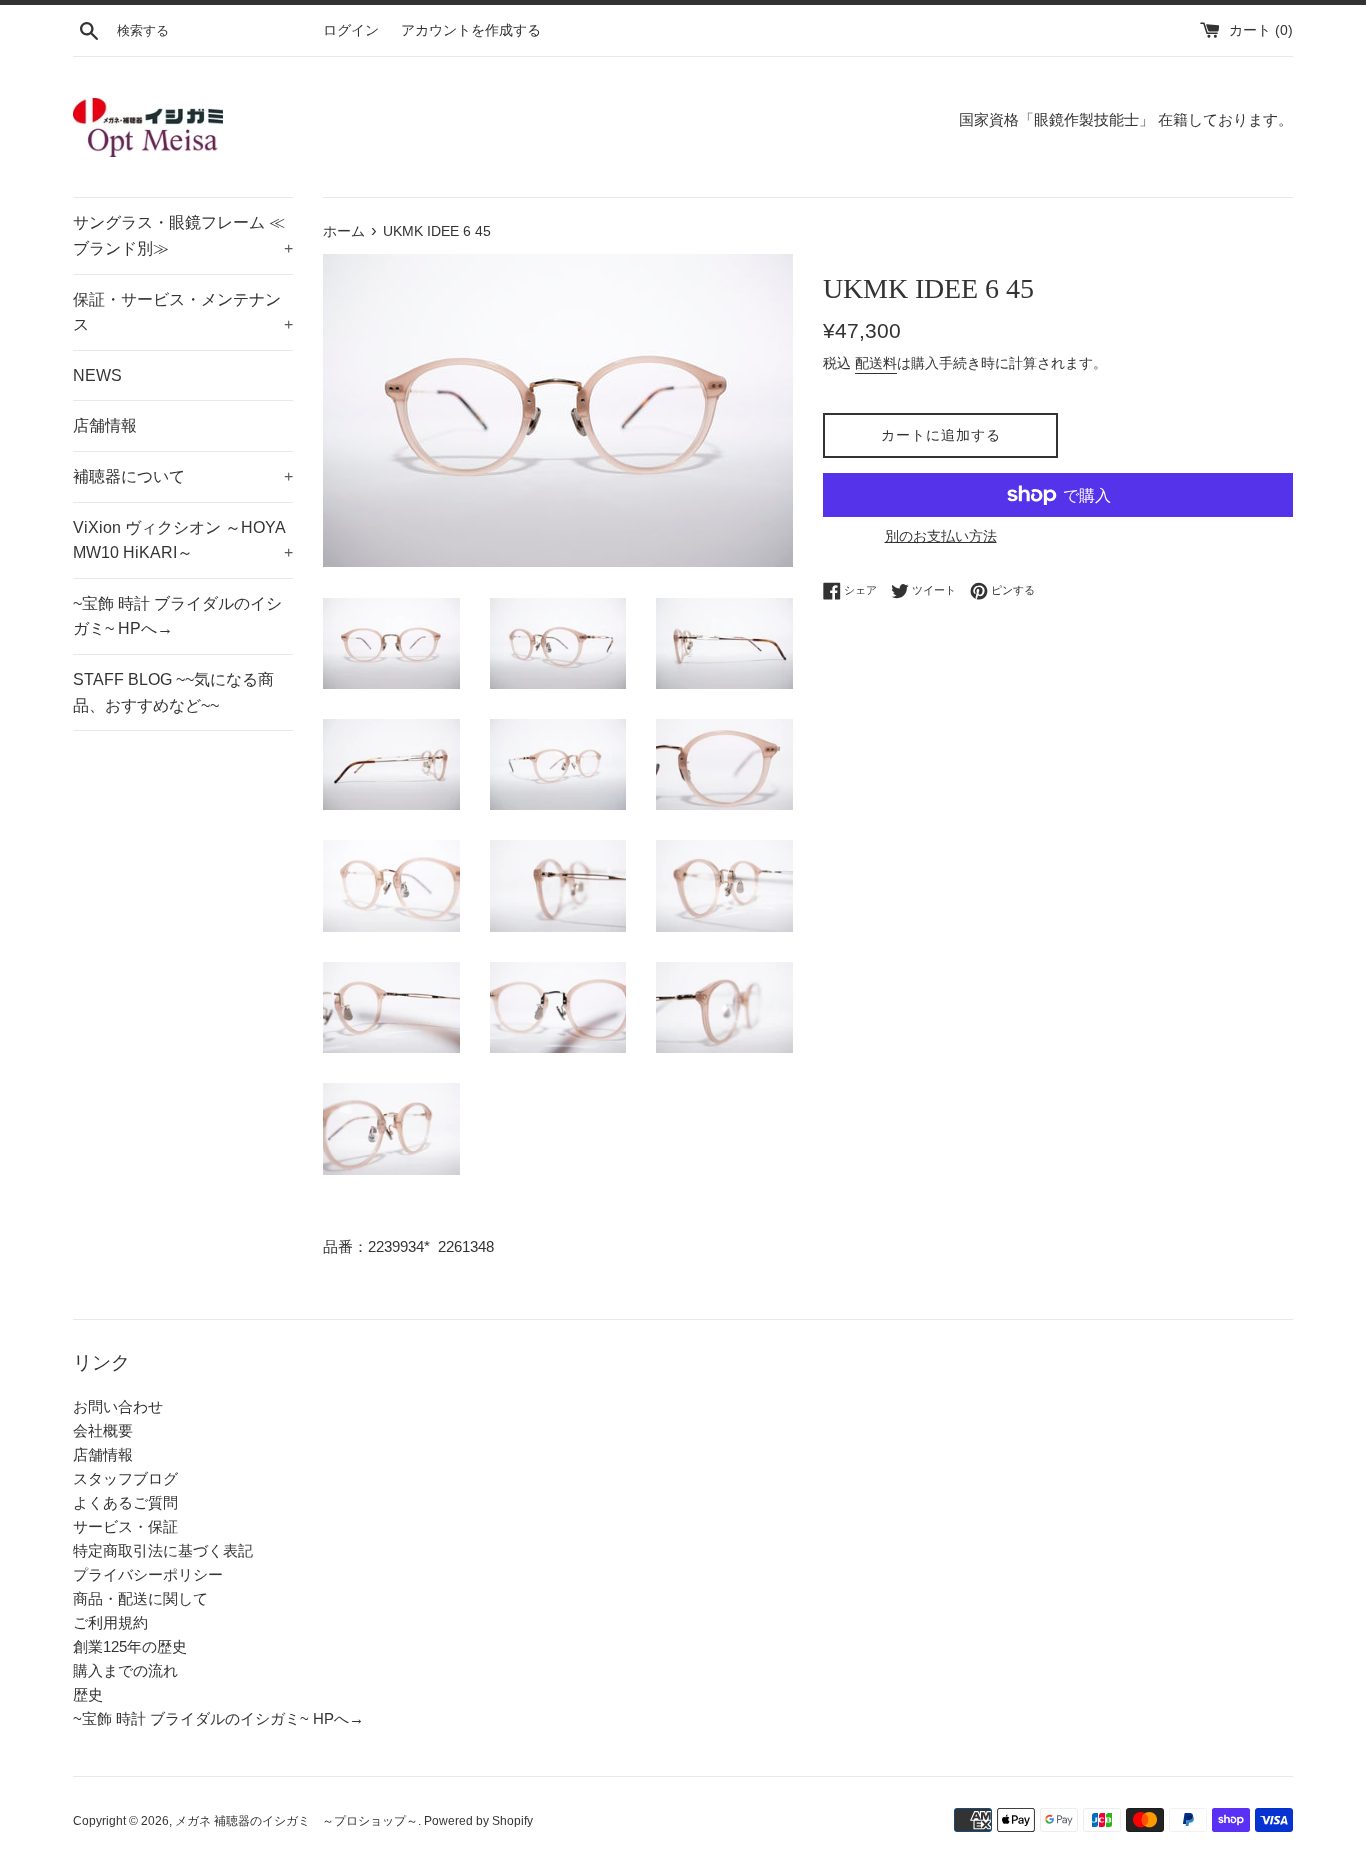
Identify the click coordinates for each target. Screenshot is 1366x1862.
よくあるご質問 (125, 1502)
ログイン (351, 30)
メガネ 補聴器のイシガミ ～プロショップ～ (296, 1821)
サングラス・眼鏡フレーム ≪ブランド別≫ (183, 235)
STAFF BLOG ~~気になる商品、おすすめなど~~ (173, 692)
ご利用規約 (110, 1622)
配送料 (876, 363)
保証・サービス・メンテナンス (183, 312)
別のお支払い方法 (941, 536)
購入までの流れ (125, 1670)
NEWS (97, 375)
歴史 (88, 1694)
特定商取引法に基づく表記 (163, 1550)
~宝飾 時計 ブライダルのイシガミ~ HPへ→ (177, 616)
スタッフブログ (125, 1478)
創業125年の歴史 (130, 1646)
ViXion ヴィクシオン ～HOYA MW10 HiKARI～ (183, 540)
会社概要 (103, 1430)
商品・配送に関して (140, 1598)
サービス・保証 (125, 1526)
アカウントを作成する (471, 30)
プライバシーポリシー (148, 1574)
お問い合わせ (118, 1406)
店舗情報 (105, 425)
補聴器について (183, 476)
